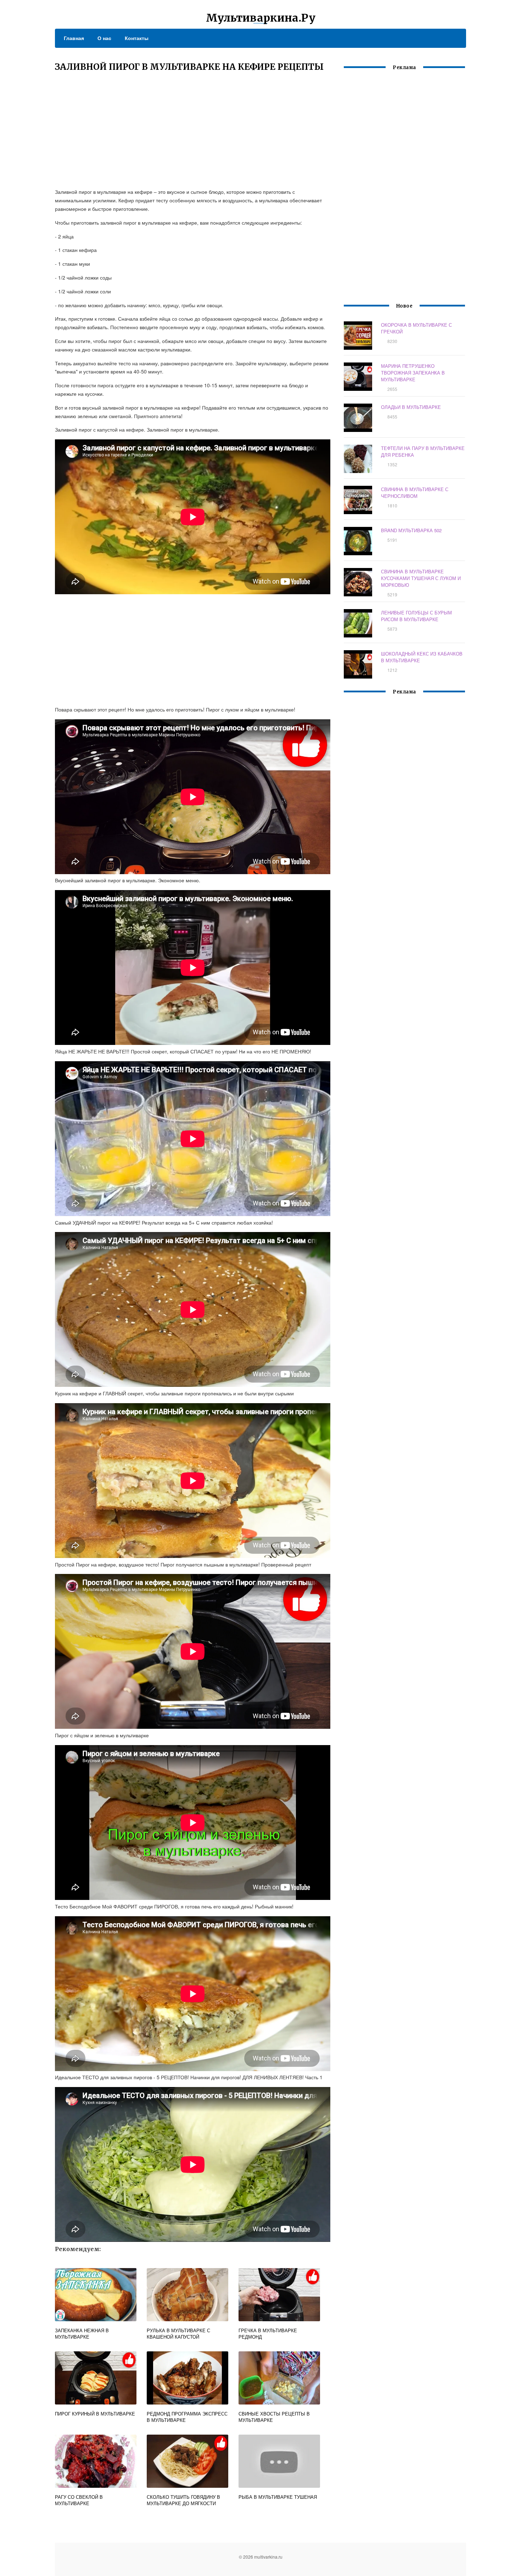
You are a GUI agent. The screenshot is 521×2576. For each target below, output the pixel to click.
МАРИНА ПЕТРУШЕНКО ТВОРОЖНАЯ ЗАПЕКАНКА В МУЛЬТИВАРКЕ (413, 373)
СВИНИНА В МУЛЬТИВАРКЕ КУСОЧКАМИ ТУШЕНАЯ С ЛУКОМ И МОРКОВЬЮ (421, 578)
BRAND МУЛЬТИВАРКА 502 (411, 530)
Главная (74, 38)
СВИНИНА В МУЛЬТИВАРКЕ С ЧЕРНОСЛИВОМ (415, 493)
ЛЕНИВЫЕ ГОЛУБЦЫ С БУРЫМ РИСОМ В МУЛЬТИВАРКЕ (416, 616)
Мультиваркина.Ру (261, 18)
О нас (104, 38)
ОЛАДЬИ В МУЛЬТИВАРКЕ (411, 407)
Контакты (137, 38)
